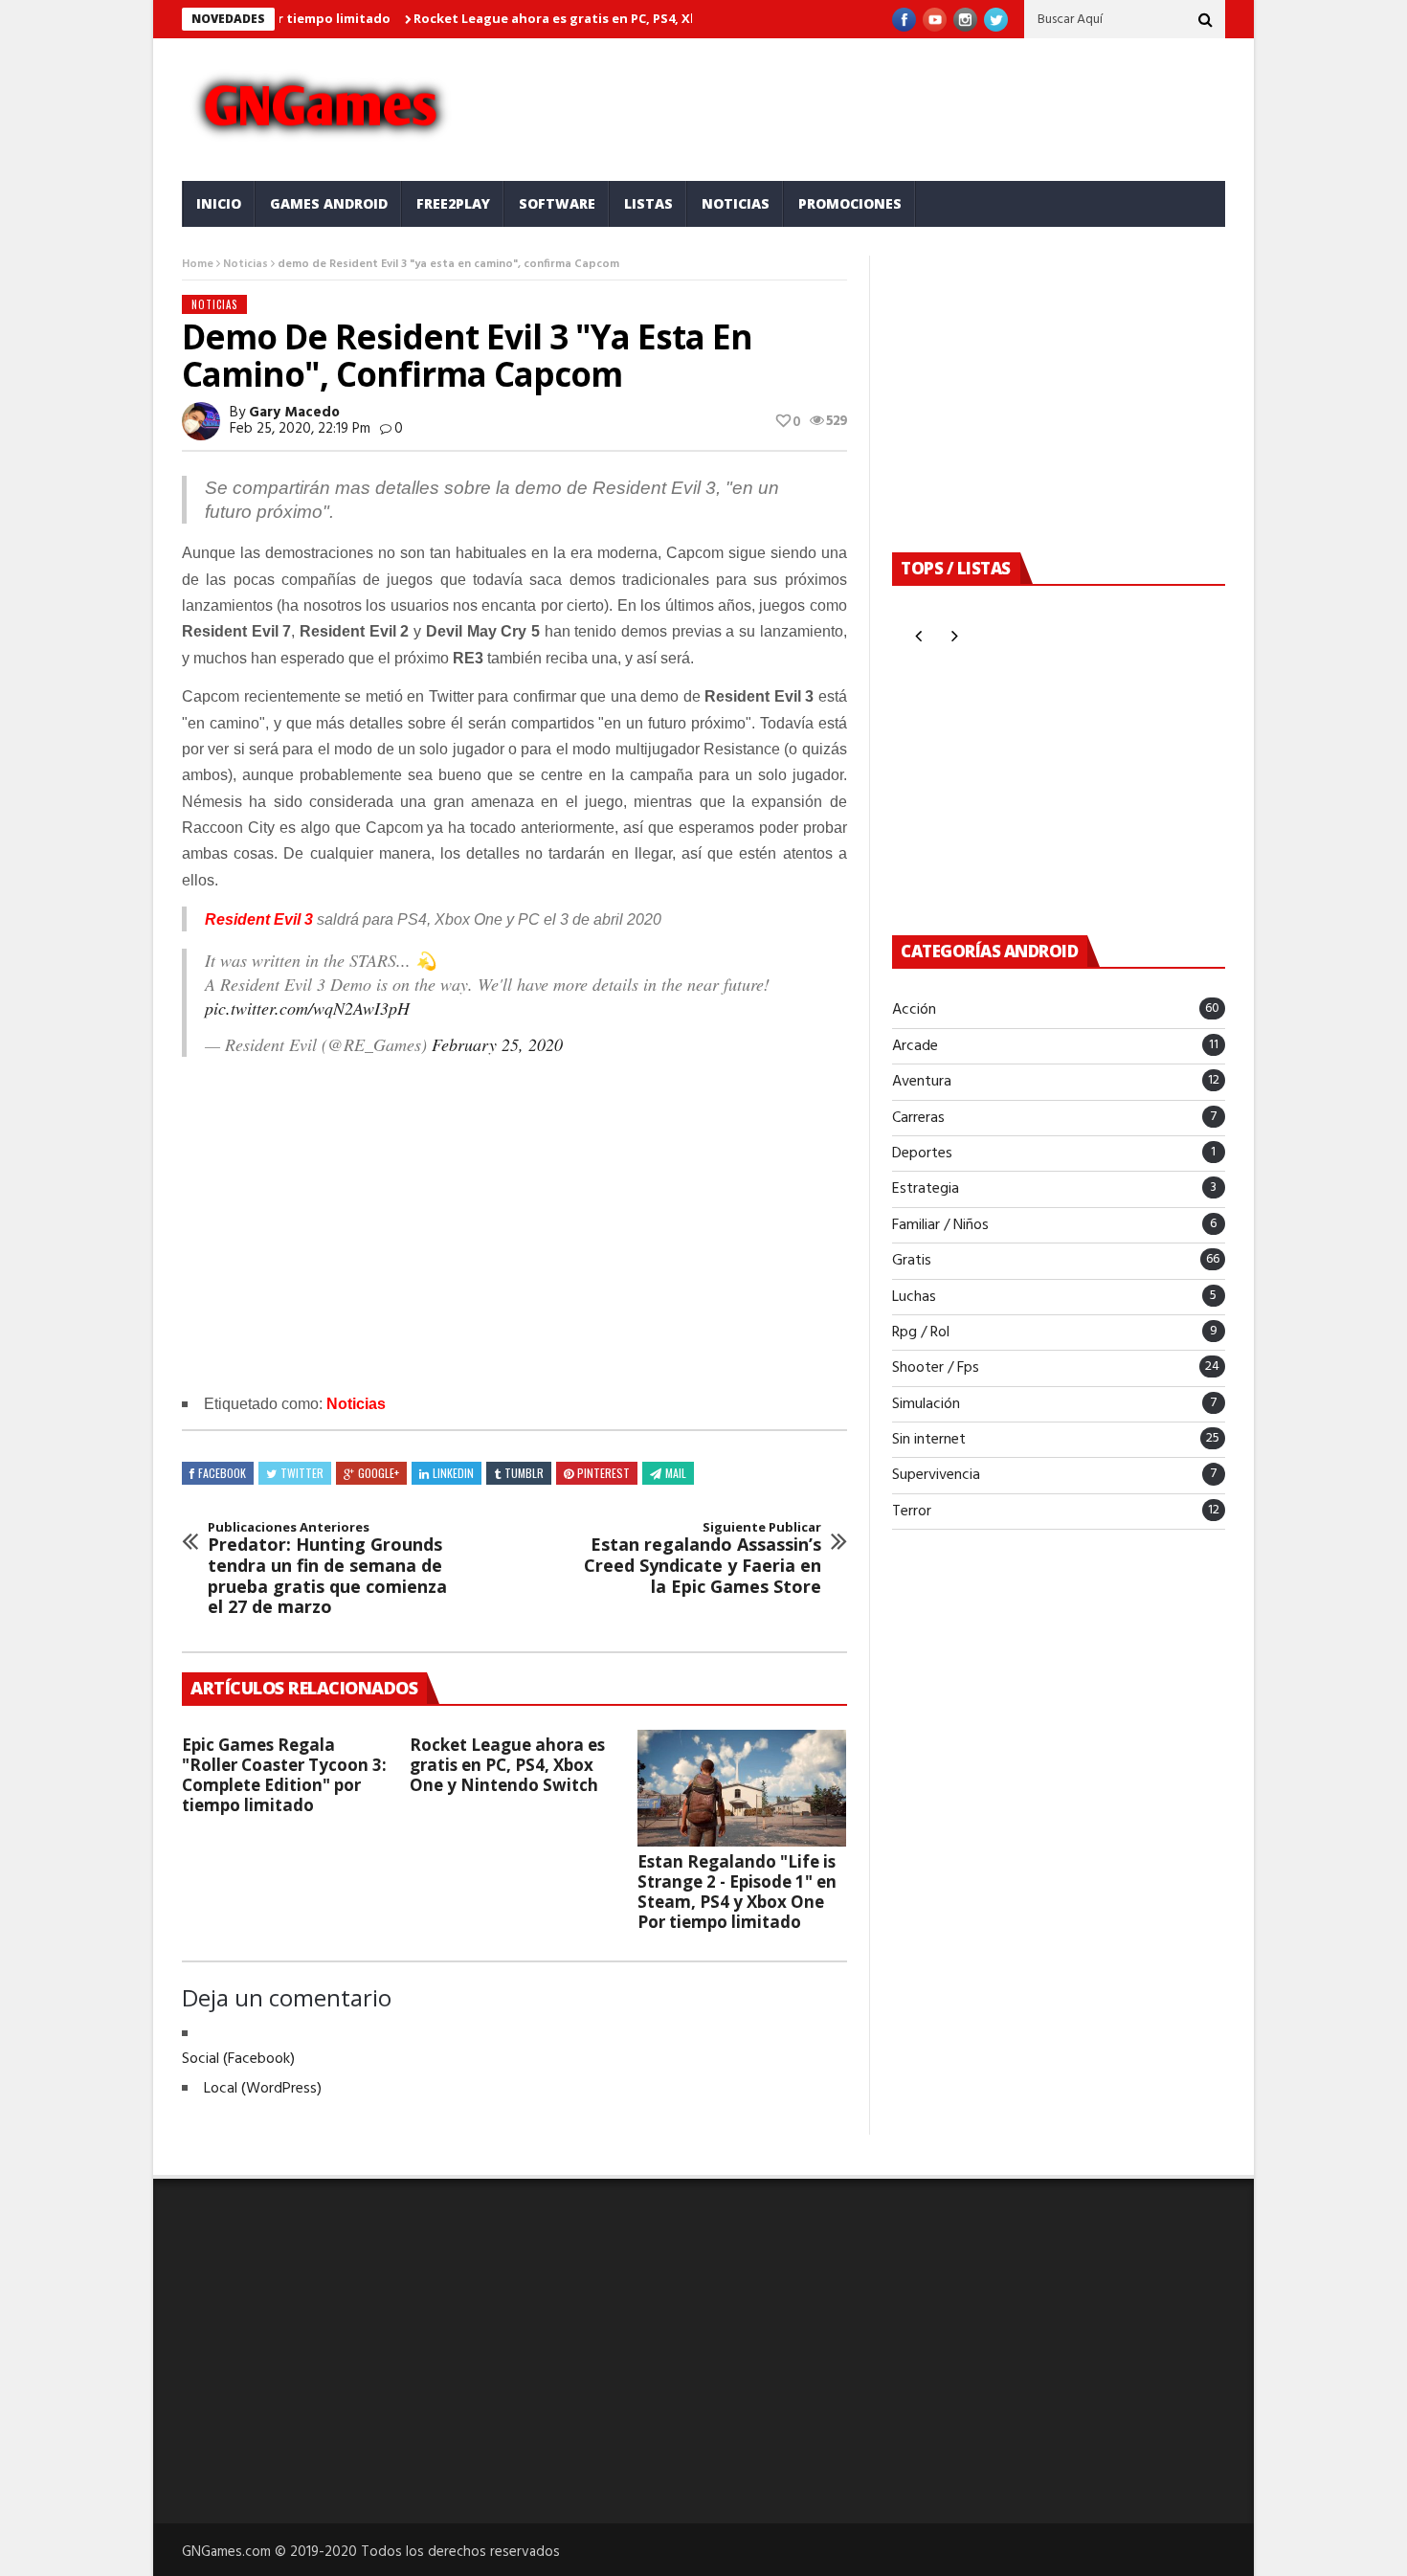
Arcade (915, 1046)
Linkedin (453, 1473)
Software (557, 203)
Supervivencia (936, 1475)
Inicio (219, 203)
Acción (914, 1010)
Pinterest (603, 1473)
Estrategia (926, 1189)
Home (198, 264)
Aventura (922, 1082)
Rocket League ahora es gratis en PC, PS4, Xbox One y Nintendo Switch (603, 18)
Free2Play (453, 203)
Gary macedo (294, 413)
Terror (912, 1512)
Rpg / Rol (921, 1333)
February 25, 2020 (497, 1044)
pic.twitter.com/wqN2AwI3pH (307, 1008)
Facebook (222, 1473)
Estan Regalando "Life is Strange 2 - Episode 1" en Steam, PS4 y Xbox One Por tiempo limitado (737, 1892)
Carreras (918, 1118)
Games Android (329, 203)
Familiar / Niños (940, 1225)
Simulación (926, 1404)
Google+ (379, 1473)
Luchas (914, 1297)
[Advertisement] (885, 105)
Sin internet (929, 1440)
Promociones (850, 203)
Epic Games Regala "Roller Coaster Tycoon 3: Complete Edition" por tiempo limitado (284, 1775)
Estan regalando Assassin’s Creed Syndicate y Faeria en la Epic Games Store (703, 1558)
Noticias (736, 203)
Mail (676, 1473)
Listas (648, 203)
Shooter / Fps (936, 1368)
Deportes (922, 1154)
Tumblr (524, 1473)
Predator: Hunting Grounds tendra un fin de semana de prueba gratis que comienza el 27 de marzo (327, 1569)
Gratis (912, 1261)
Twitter (302, 1473)
